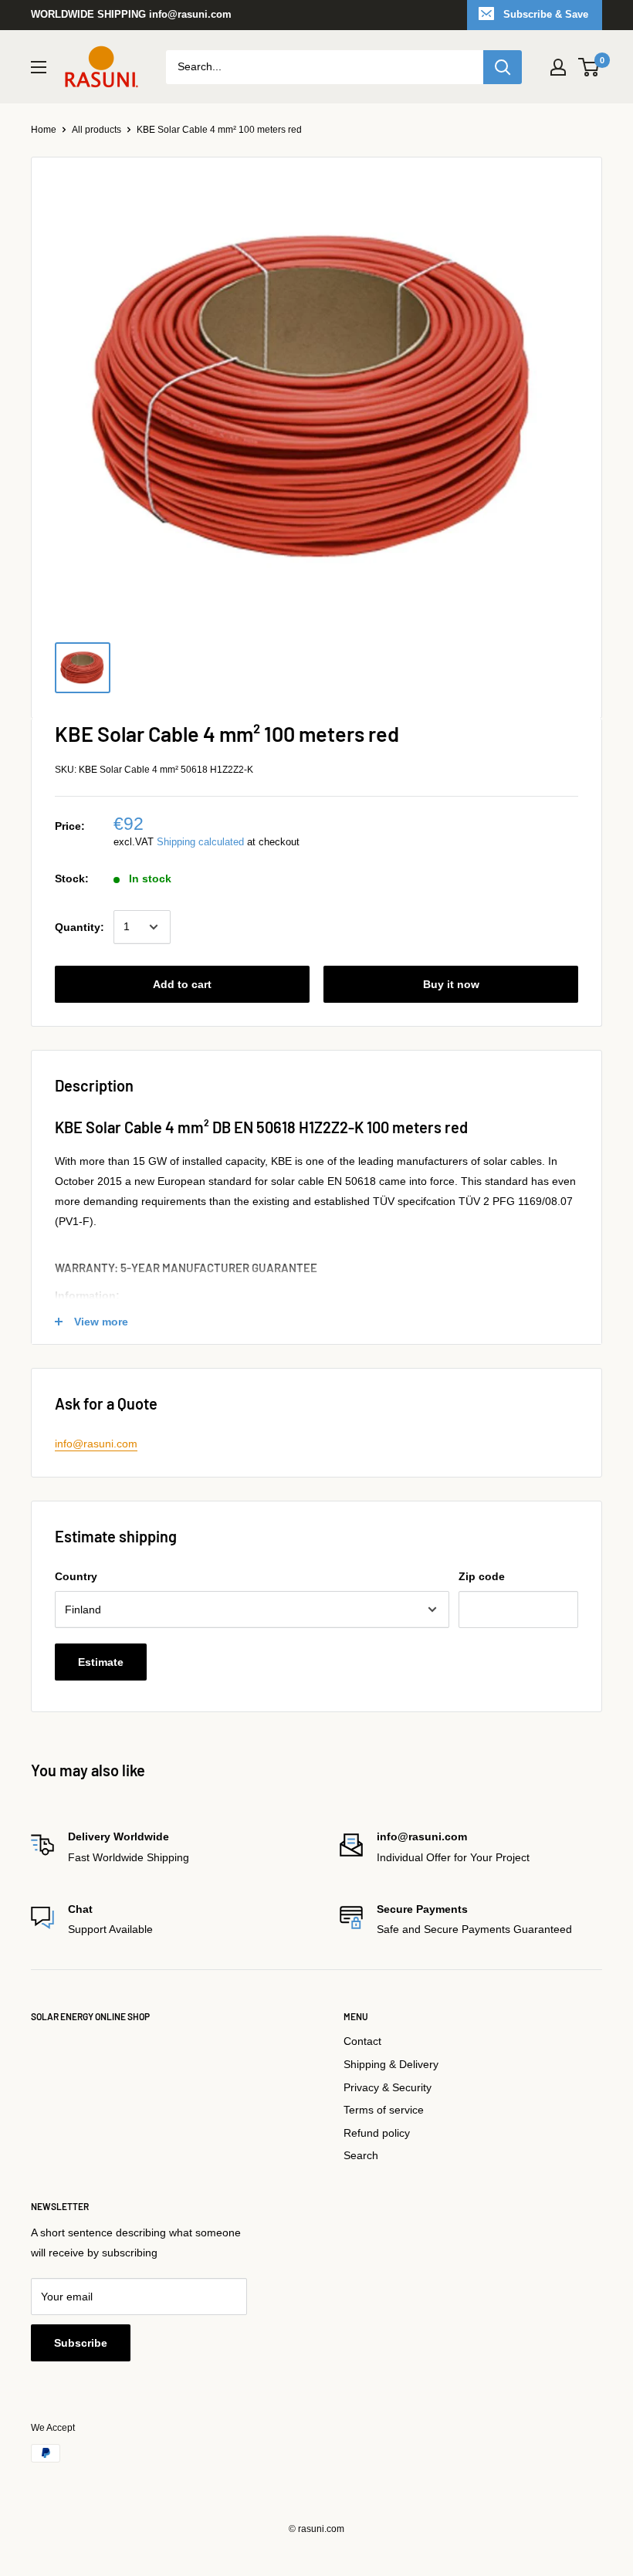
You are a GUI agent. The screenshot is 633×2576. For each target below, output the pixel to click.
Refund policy (377, 2133)
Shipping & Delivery (391, 2064)
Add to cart (182, 984)
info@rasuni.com (96, 1444)
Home (44, 130)
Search (361, 2155)
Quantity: (80, 927)
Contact (362, 2041)
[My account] (558, 67)
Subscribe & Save (546, 14)
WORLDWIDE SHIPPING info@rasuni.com (131, 14)
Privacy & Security (388, 2087)
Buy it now (451, 984)
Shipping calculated (200, 842)
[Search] (503, 67)
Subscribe (81, 2343)
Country (76, 1576)
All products (96, 130)
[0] (589, 67)
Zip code (482, 1576)
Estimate (101, 1662)
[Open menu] (39, 67)
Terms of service (384, 2110)
